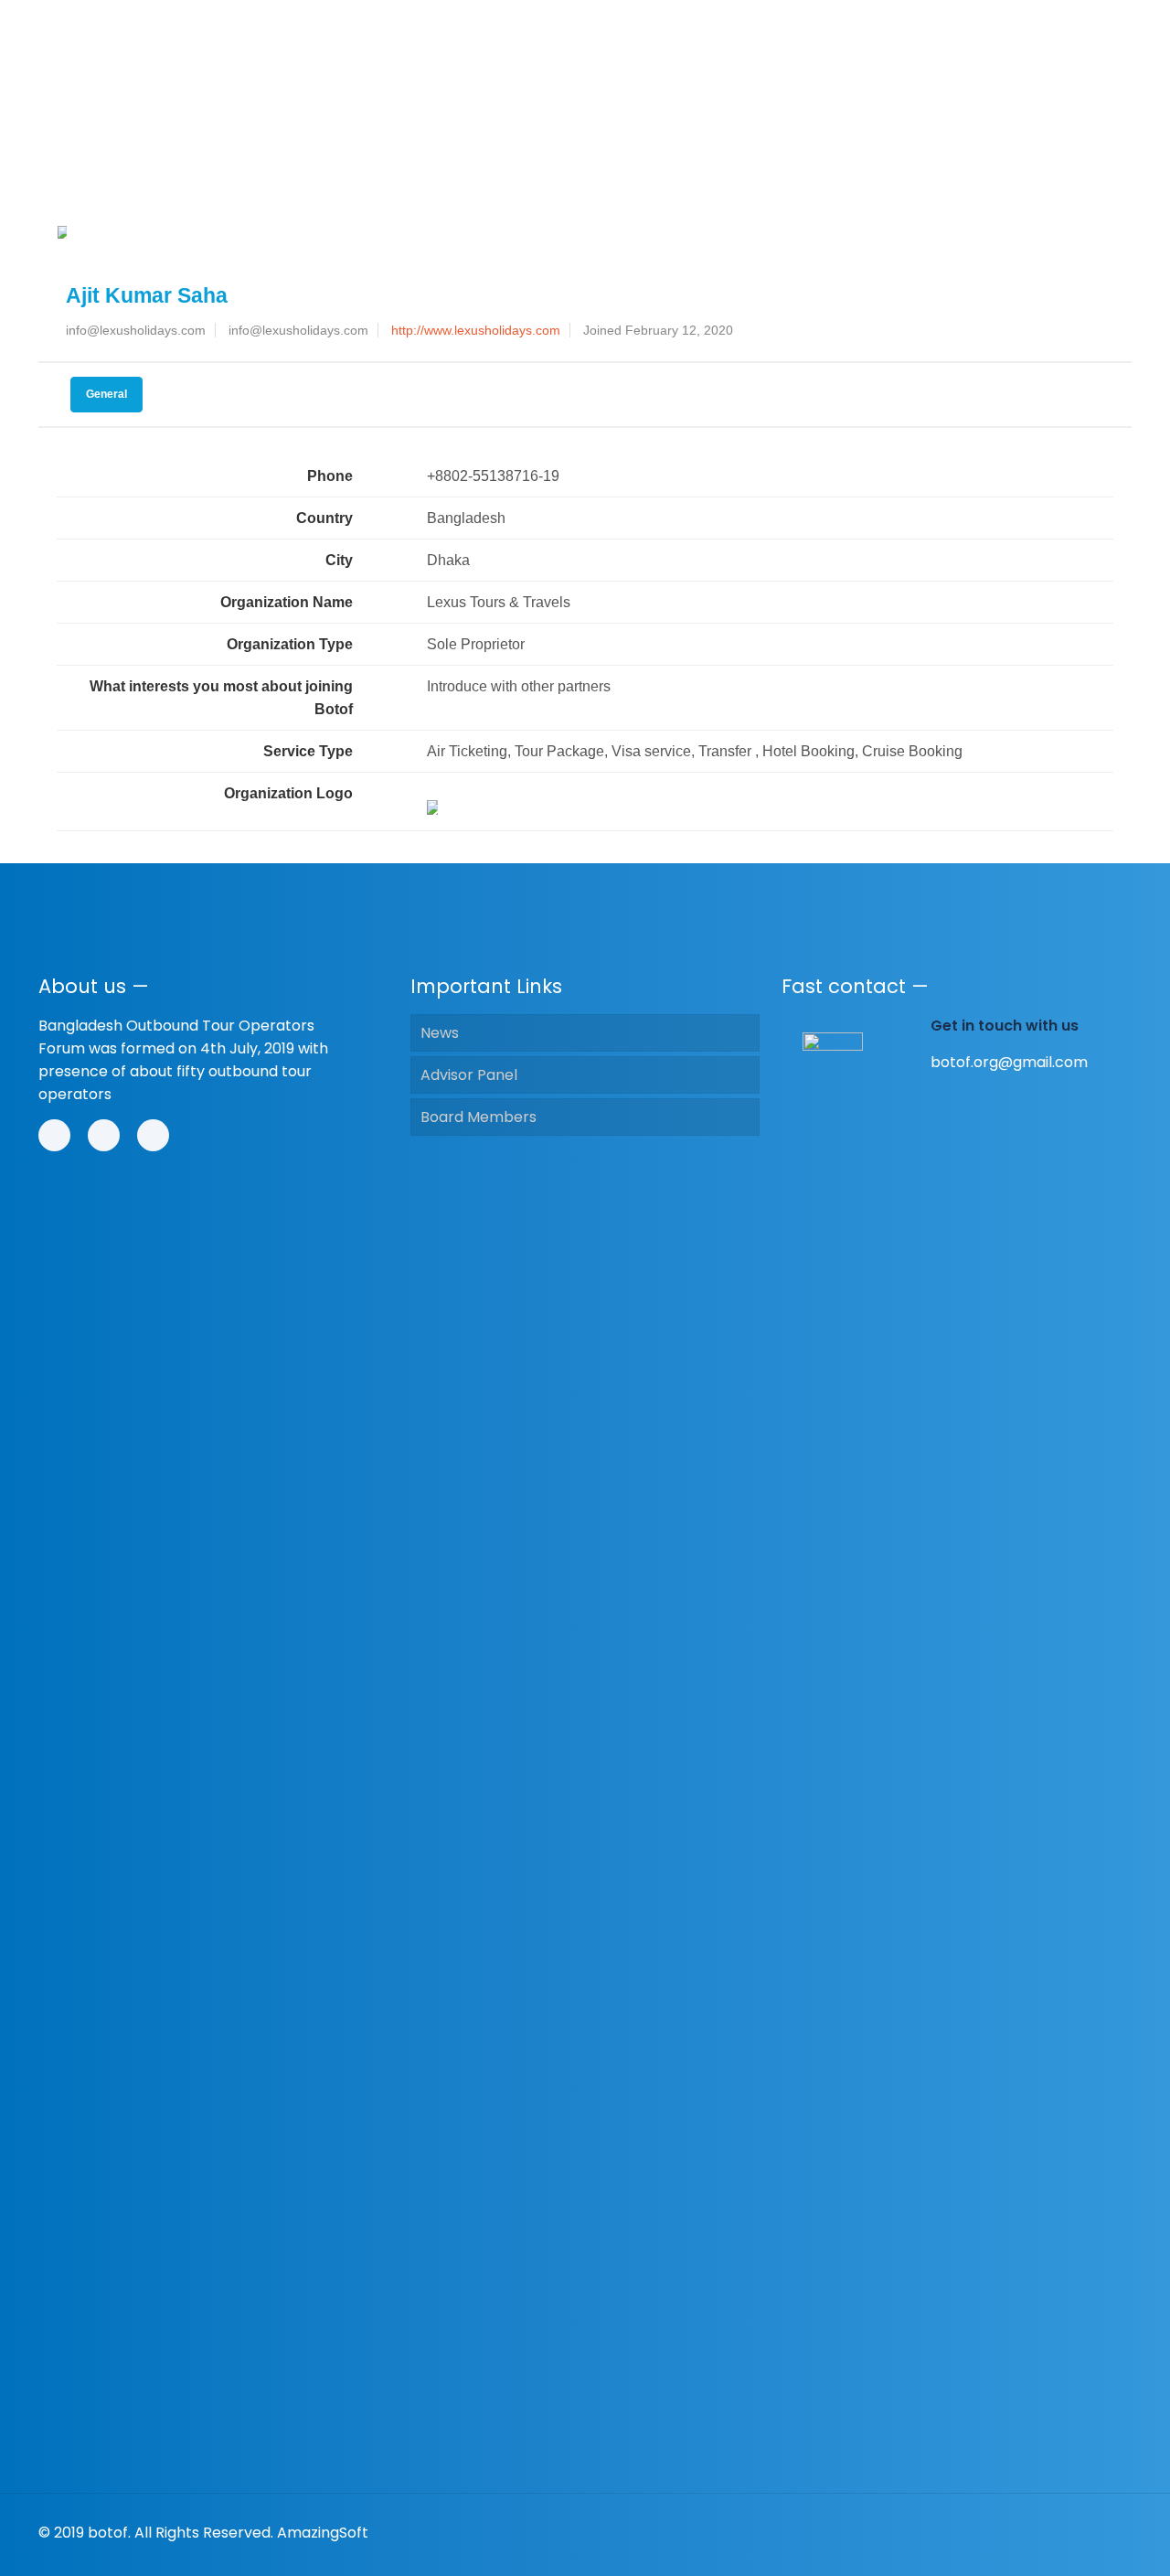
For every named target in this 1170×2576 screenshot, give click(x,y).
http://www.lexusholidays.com (476, 330)
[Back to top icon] (1112, 2532)
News (440, 1033)
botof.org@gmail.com (1009, 1062)
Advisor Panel (469, 1075)
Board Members (479, 1117)
